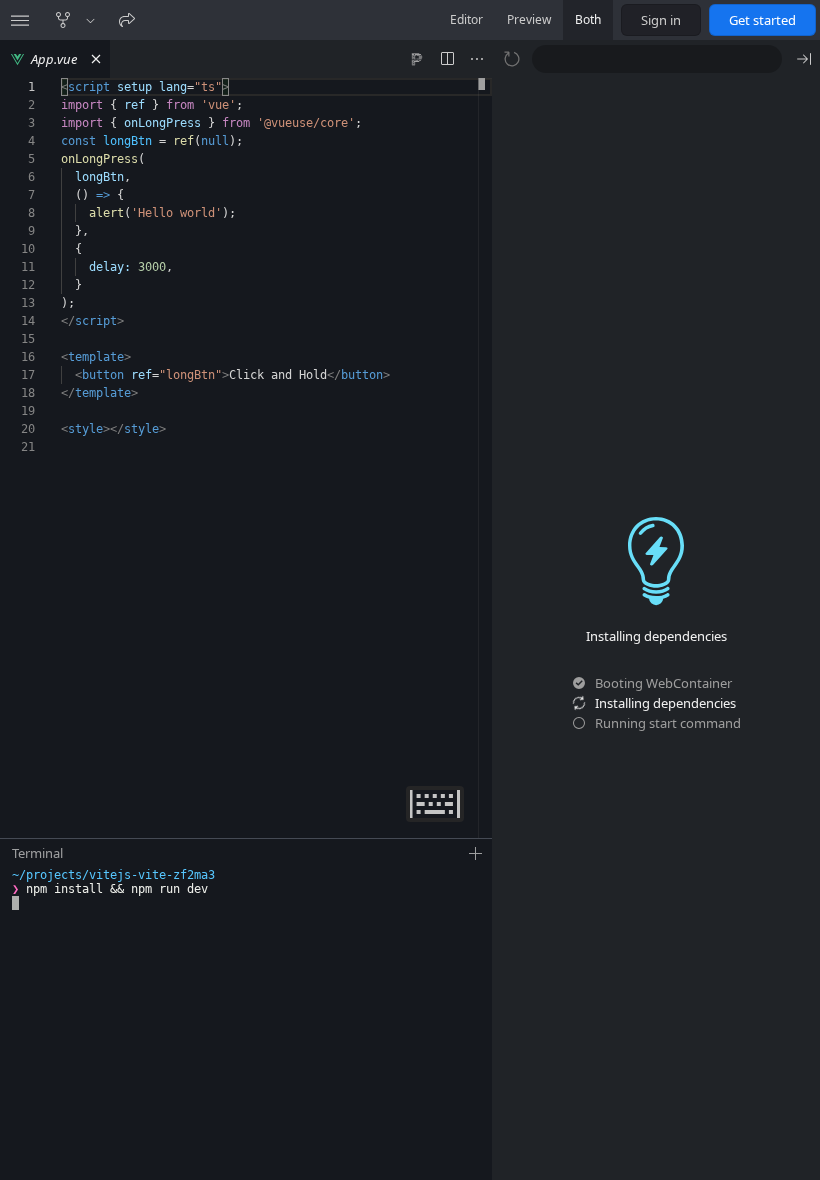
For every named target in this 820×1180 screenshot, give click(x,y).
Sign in (661, 20)
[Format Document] (417, 59)
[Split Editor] (447, 59)
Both (588, 19)
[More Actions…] (477, 59)
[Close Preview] (804, 59)
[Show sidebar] (20, 20)
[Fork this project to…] (90, 20)
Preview (529, 19)
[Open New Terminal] (476, 854)
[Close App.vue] (96, 59)
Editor (466, 19)
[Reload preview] (512, 59)
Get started (762, 20)
